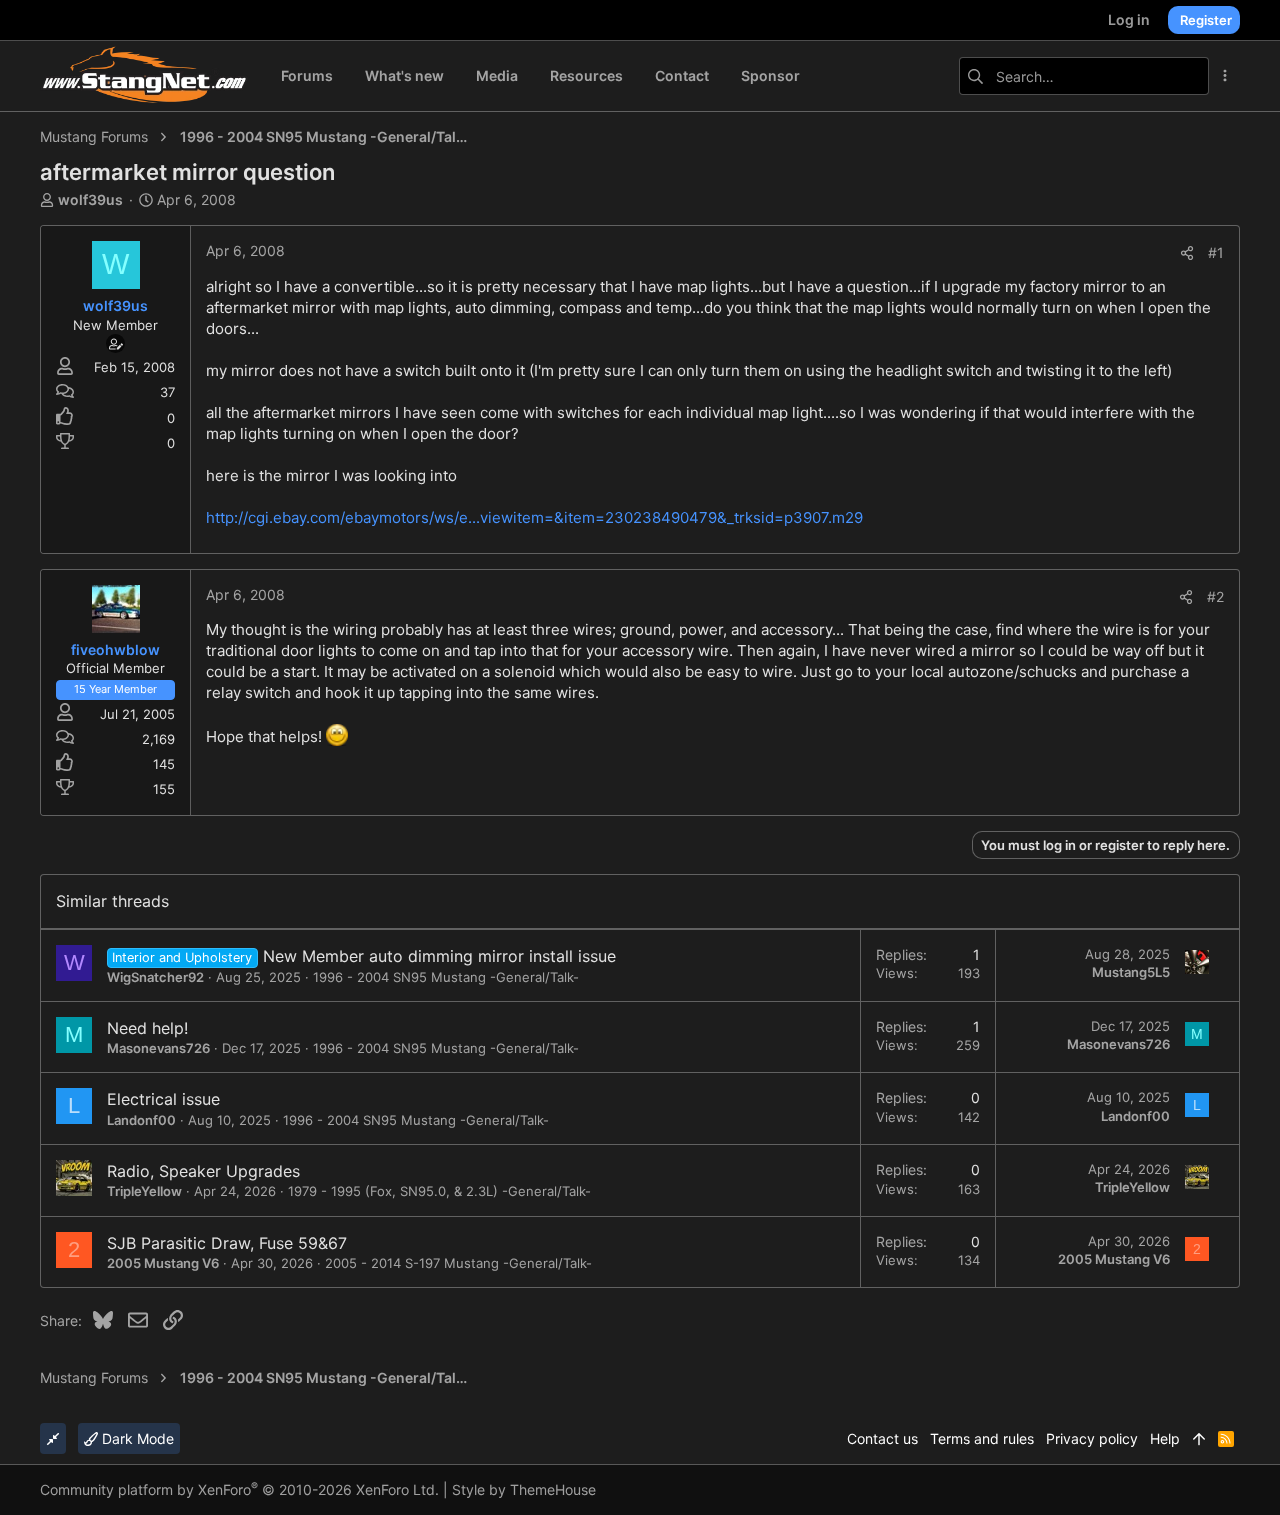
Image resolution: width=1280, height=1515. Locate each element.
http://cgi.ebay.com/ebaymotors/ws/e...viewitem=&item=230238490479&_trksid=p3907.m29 (534, 517)
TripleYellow (144, 1191)
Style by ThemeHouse (524, 1489)
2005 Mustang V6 (163, 1263)
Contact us (882, 1438)
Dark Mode (136, 1438)
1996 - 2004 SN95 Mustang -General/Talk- (446, 977)
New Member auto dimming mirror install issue (439, 956)
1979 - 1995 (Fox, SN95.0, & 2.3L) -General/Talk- (439, 1191)
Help (1165, 1438)
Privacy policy (1092, 1438)
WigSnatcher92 (155, 977)
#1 (1216, 252)
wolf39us (90, 199)
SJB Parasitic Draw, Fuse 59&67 (227, 1243)
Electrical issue (163, 1099)
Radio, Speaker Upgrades (203, 1171)
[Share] (1187, 253)
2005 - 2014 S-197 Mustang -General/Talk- (458, 1263)
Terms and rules (982, 1438)
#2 (1215, 596)
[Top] (1199, 1439)
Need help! (147, 1028)
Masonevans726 (158, 1048)
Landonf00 (141, 1120)
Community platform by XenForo (239, 1489)
